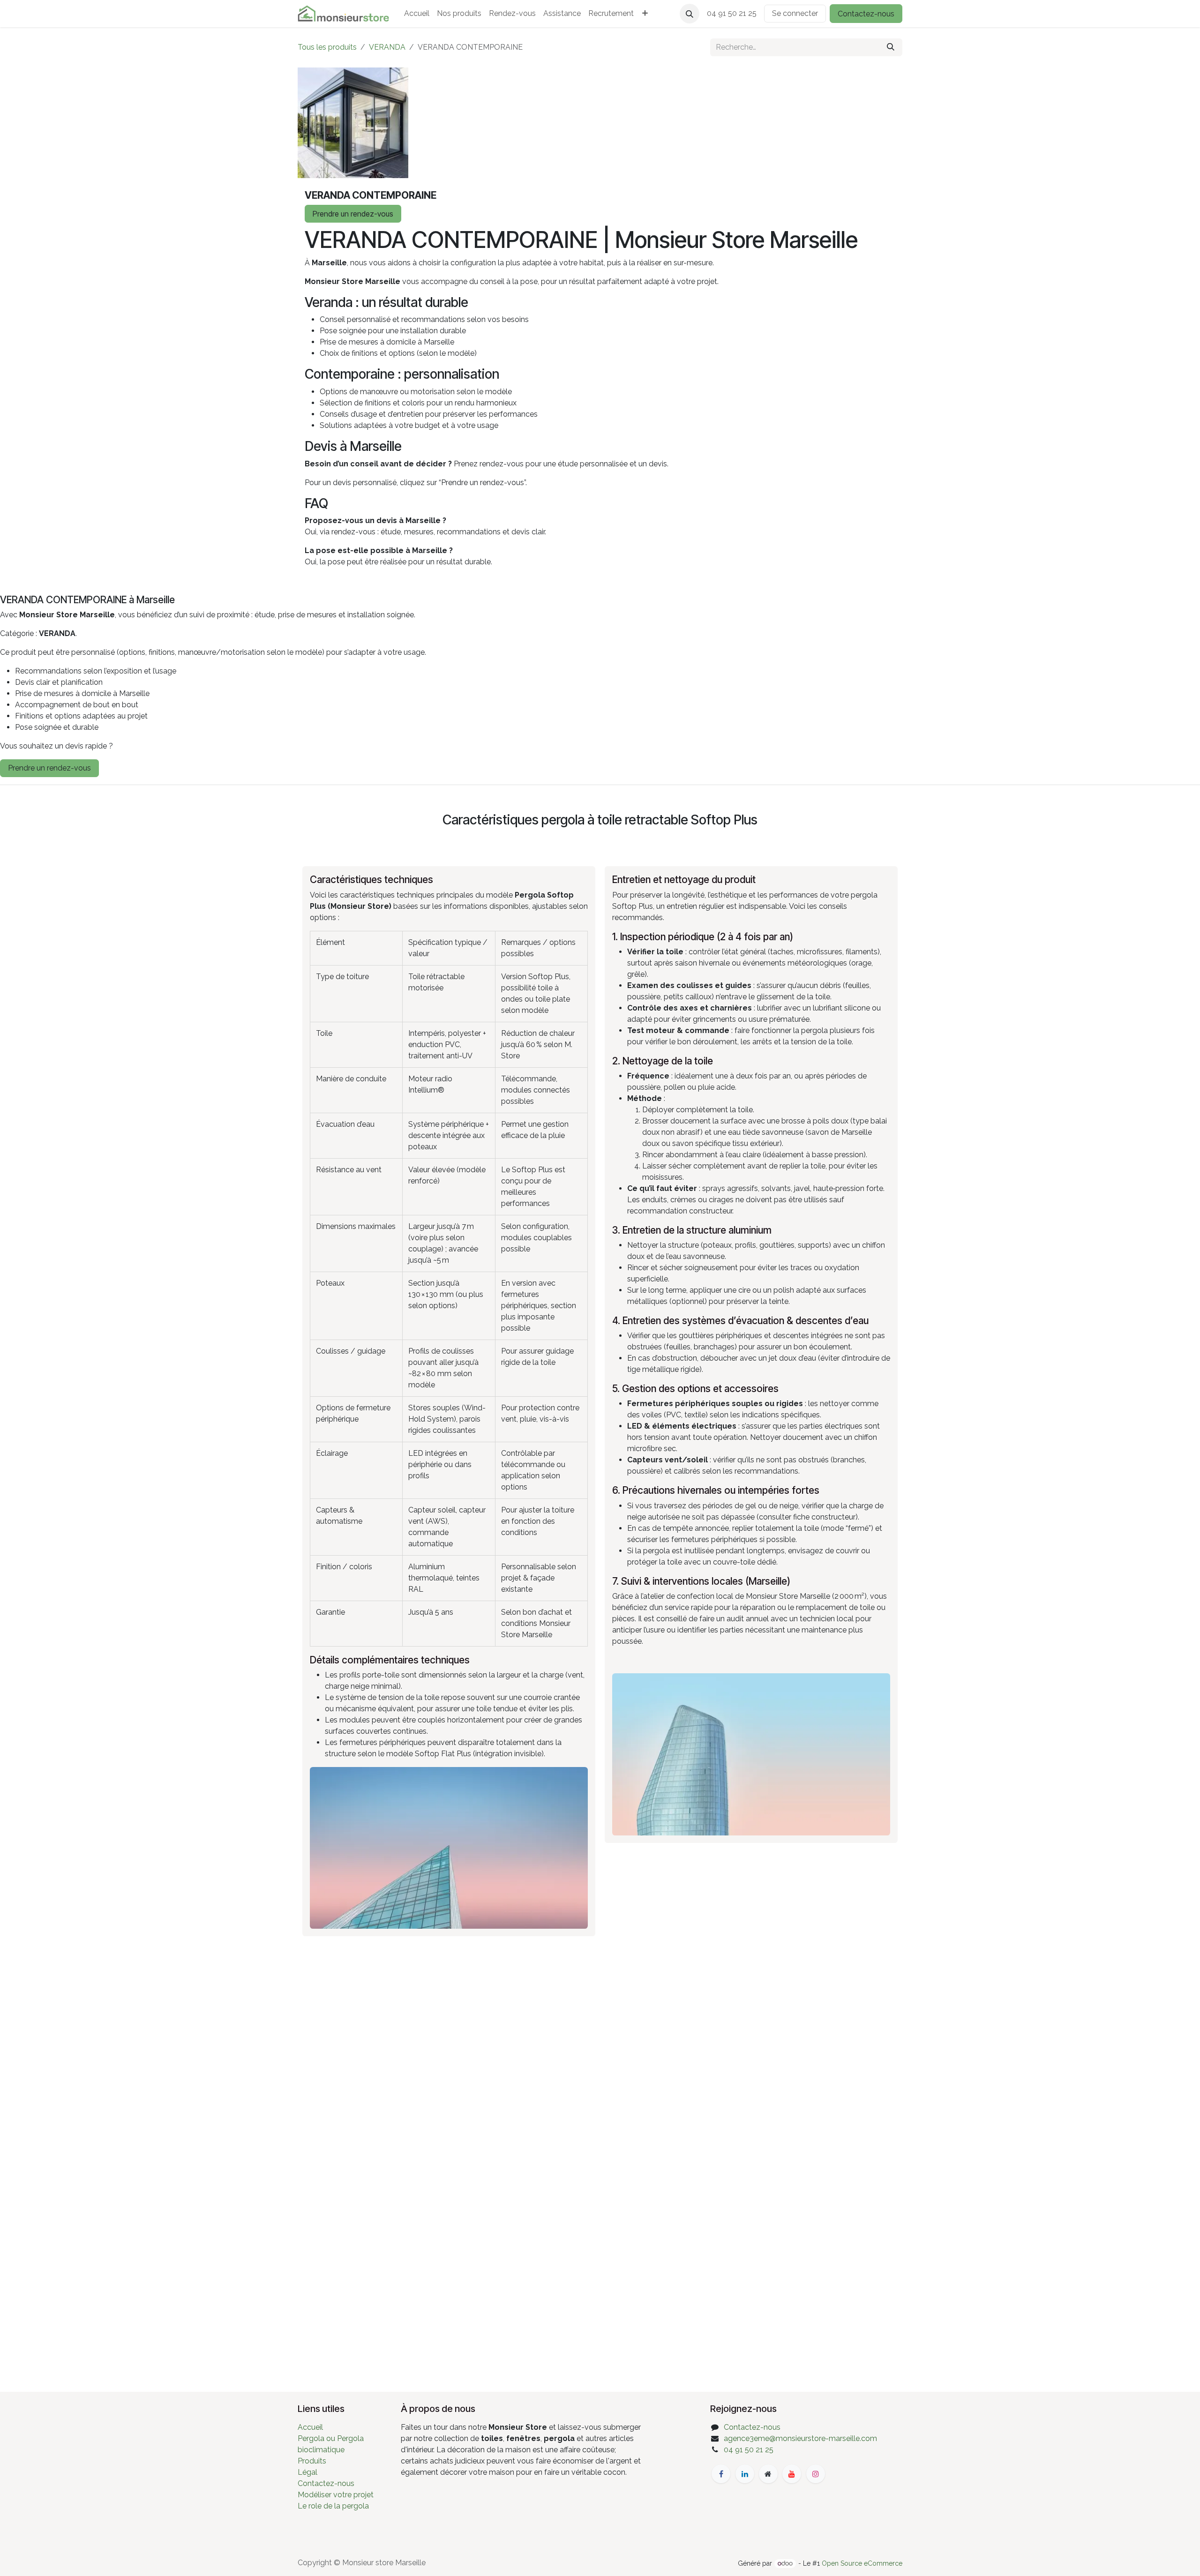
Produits (312, 2461)
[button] (690, 14)
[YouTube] (792, 2474)
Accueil (310, 2427)
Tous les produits (327, 47)
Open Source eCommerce (862, 2563)
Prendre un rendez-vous (353, 214)
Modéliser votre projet (336, 2495)
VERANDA (387, 47)
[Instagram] (816, 2474)
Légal (307, 2472)
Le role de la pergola (333, 2506)
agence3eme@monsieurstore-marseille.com (800, 2438)
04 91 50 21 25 (749, 2450)
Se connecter (795, 13)
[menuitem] (417, 14)
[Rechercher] (891, 47)
